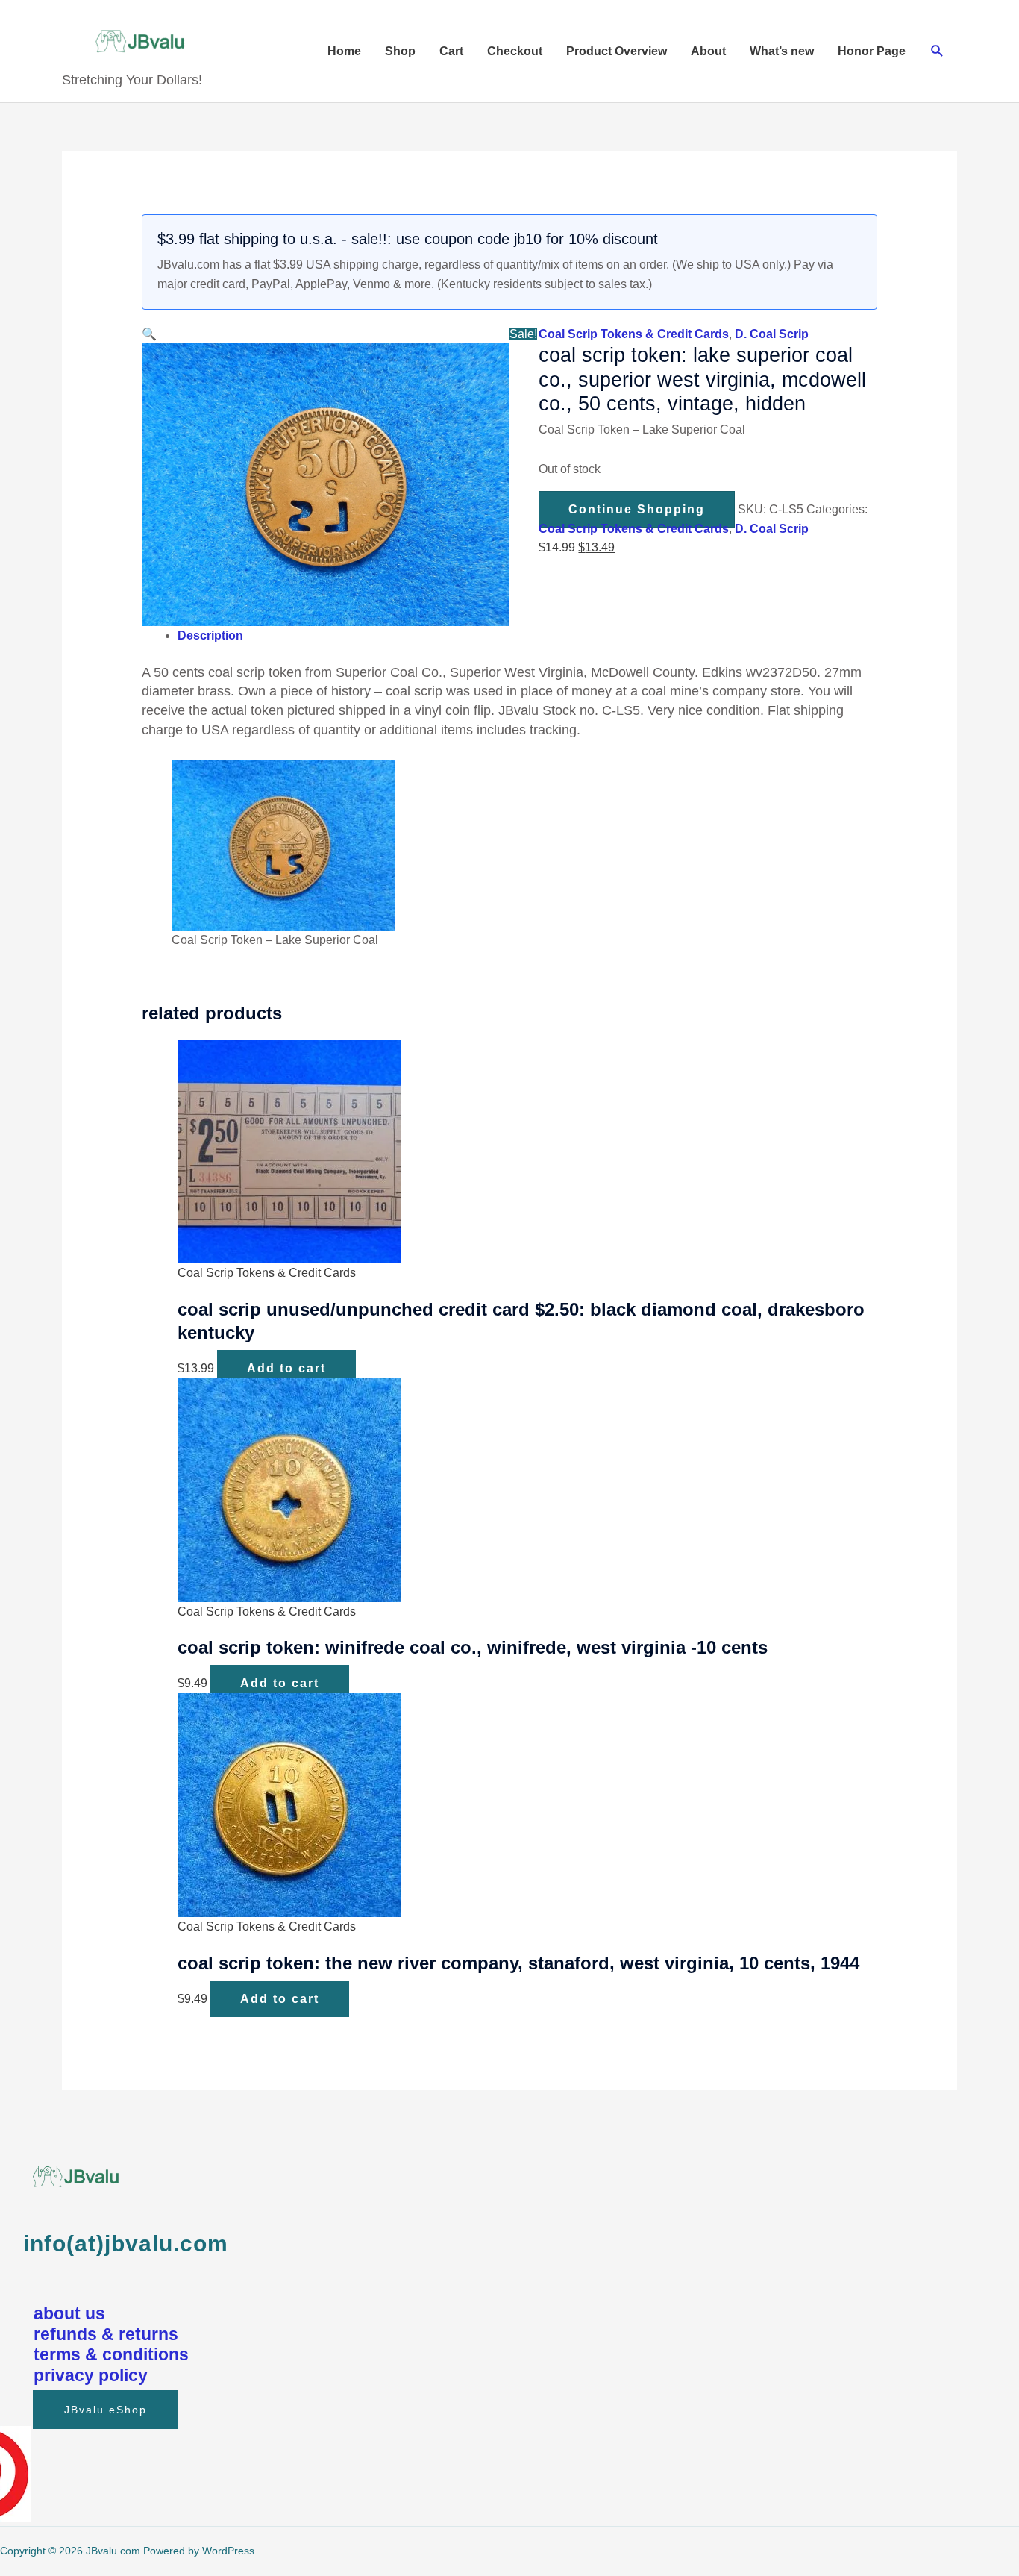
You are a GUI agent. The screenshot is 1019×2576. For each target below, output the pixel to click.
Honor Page (872, 51)
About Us (69, 2313)
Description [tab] (210, 635)
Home (344, 51)
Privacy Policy (91, 2375)
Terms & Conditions (111, 2354)
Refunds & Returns (106, 2334)
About (708, 51)
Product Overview (617, 51)
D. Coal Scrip (772, 334)
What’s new (782, 51)
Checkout (515, 51)
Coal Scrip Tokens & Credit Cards (634, 334)
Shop (400, 51)
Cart (451, 51)
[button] (937, 51)
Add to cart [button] (286, 1368)
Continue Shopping (637, 509)
